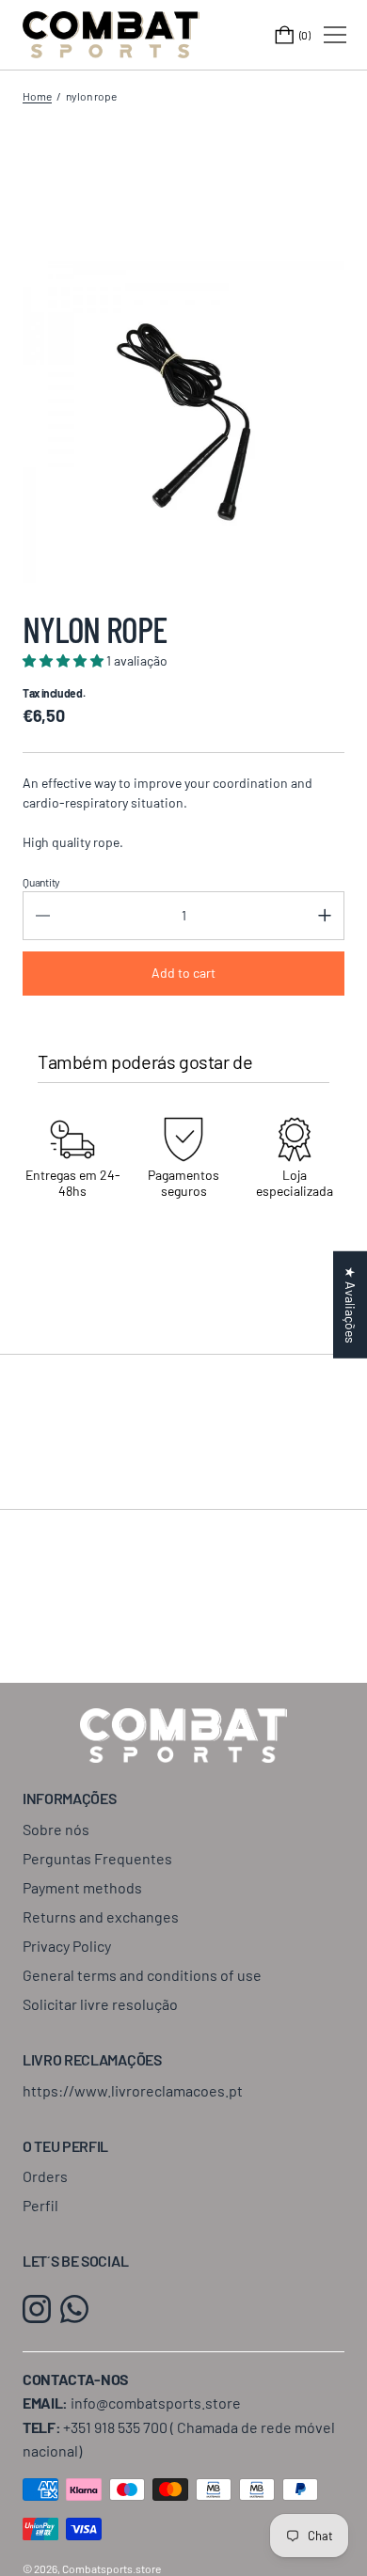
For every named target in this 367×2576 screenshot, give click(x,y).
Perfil (40, 2205)
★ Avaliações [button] (351, 1305)
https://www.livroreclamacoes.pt (133, 2090)
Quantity (41, 882)
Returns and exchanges (101, 1916)
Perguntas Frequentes (97, 1858)
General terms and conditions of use (142, 1975)
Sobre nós (56, 1829)
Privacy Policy (67, 1946)
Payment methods (82, 1887)
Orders (45, 2176)
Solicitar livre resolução (100, 2004)
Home (37, 96)
